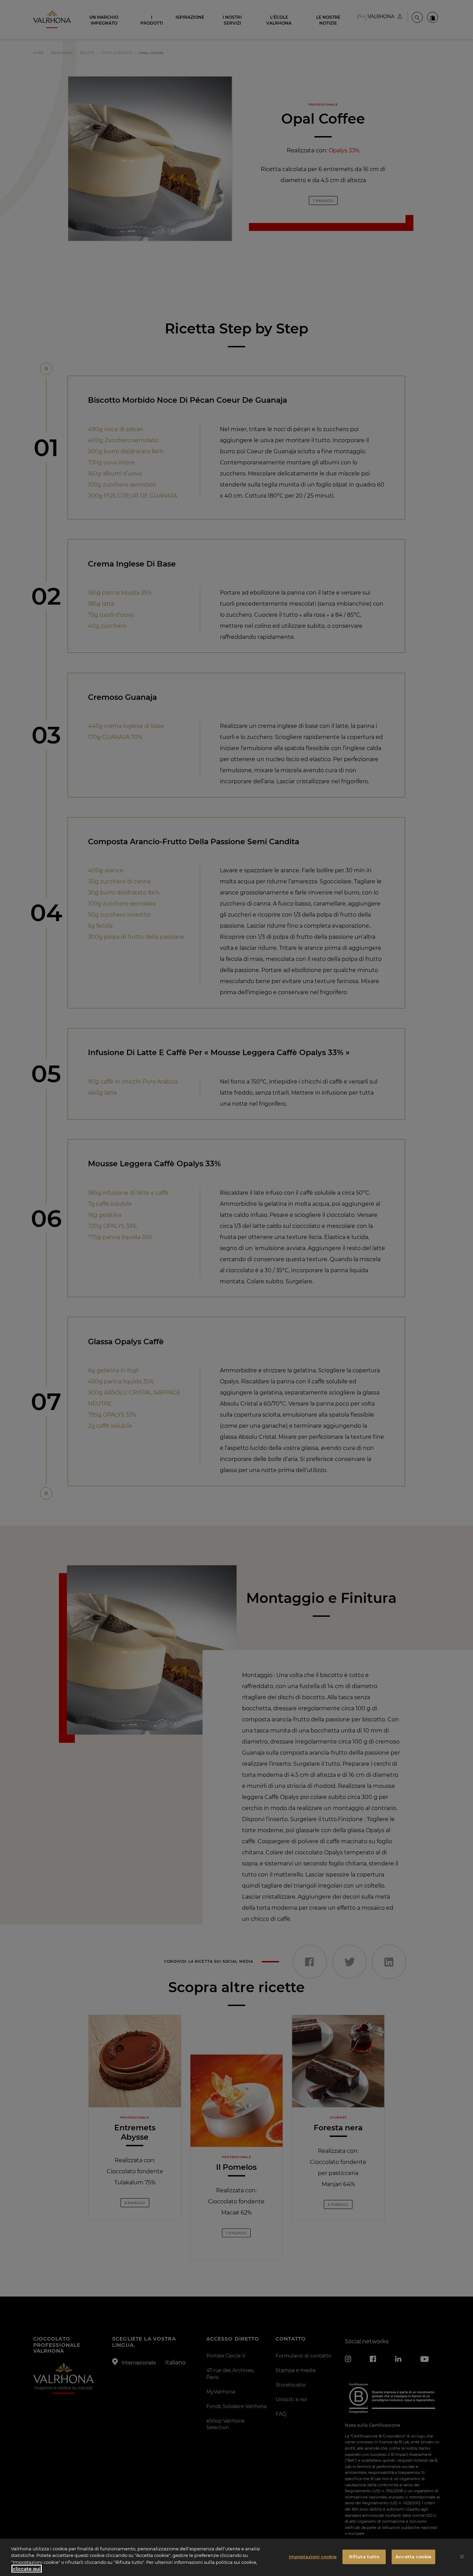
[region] (237, 2557)
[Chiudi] (462, 2557)
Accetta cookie (413, 2557)
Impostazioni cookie (313, 2557)
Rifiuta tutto (364, 2557)
